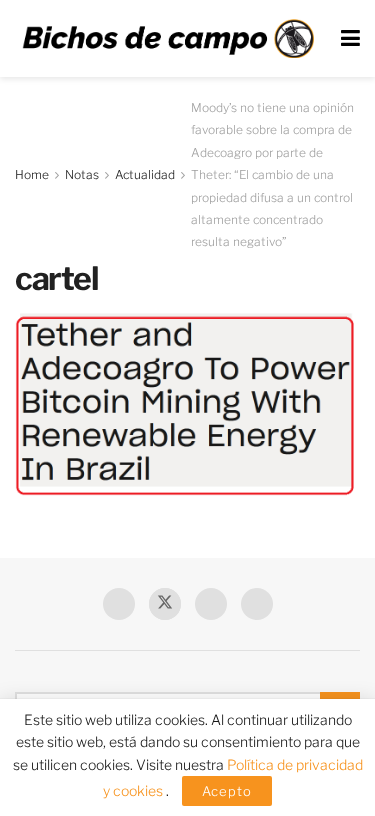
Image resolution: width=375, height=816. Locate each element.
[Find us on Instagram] (257, 604)
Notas (82, 174)
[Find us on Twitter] (165, 604)
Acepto (227, 791)
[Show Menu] (350, 38)
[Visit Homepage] (168, 38)
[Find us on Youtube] (211, 604)
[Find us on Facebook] (119, 604)
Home (32, 174)
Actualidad (145, 174)
